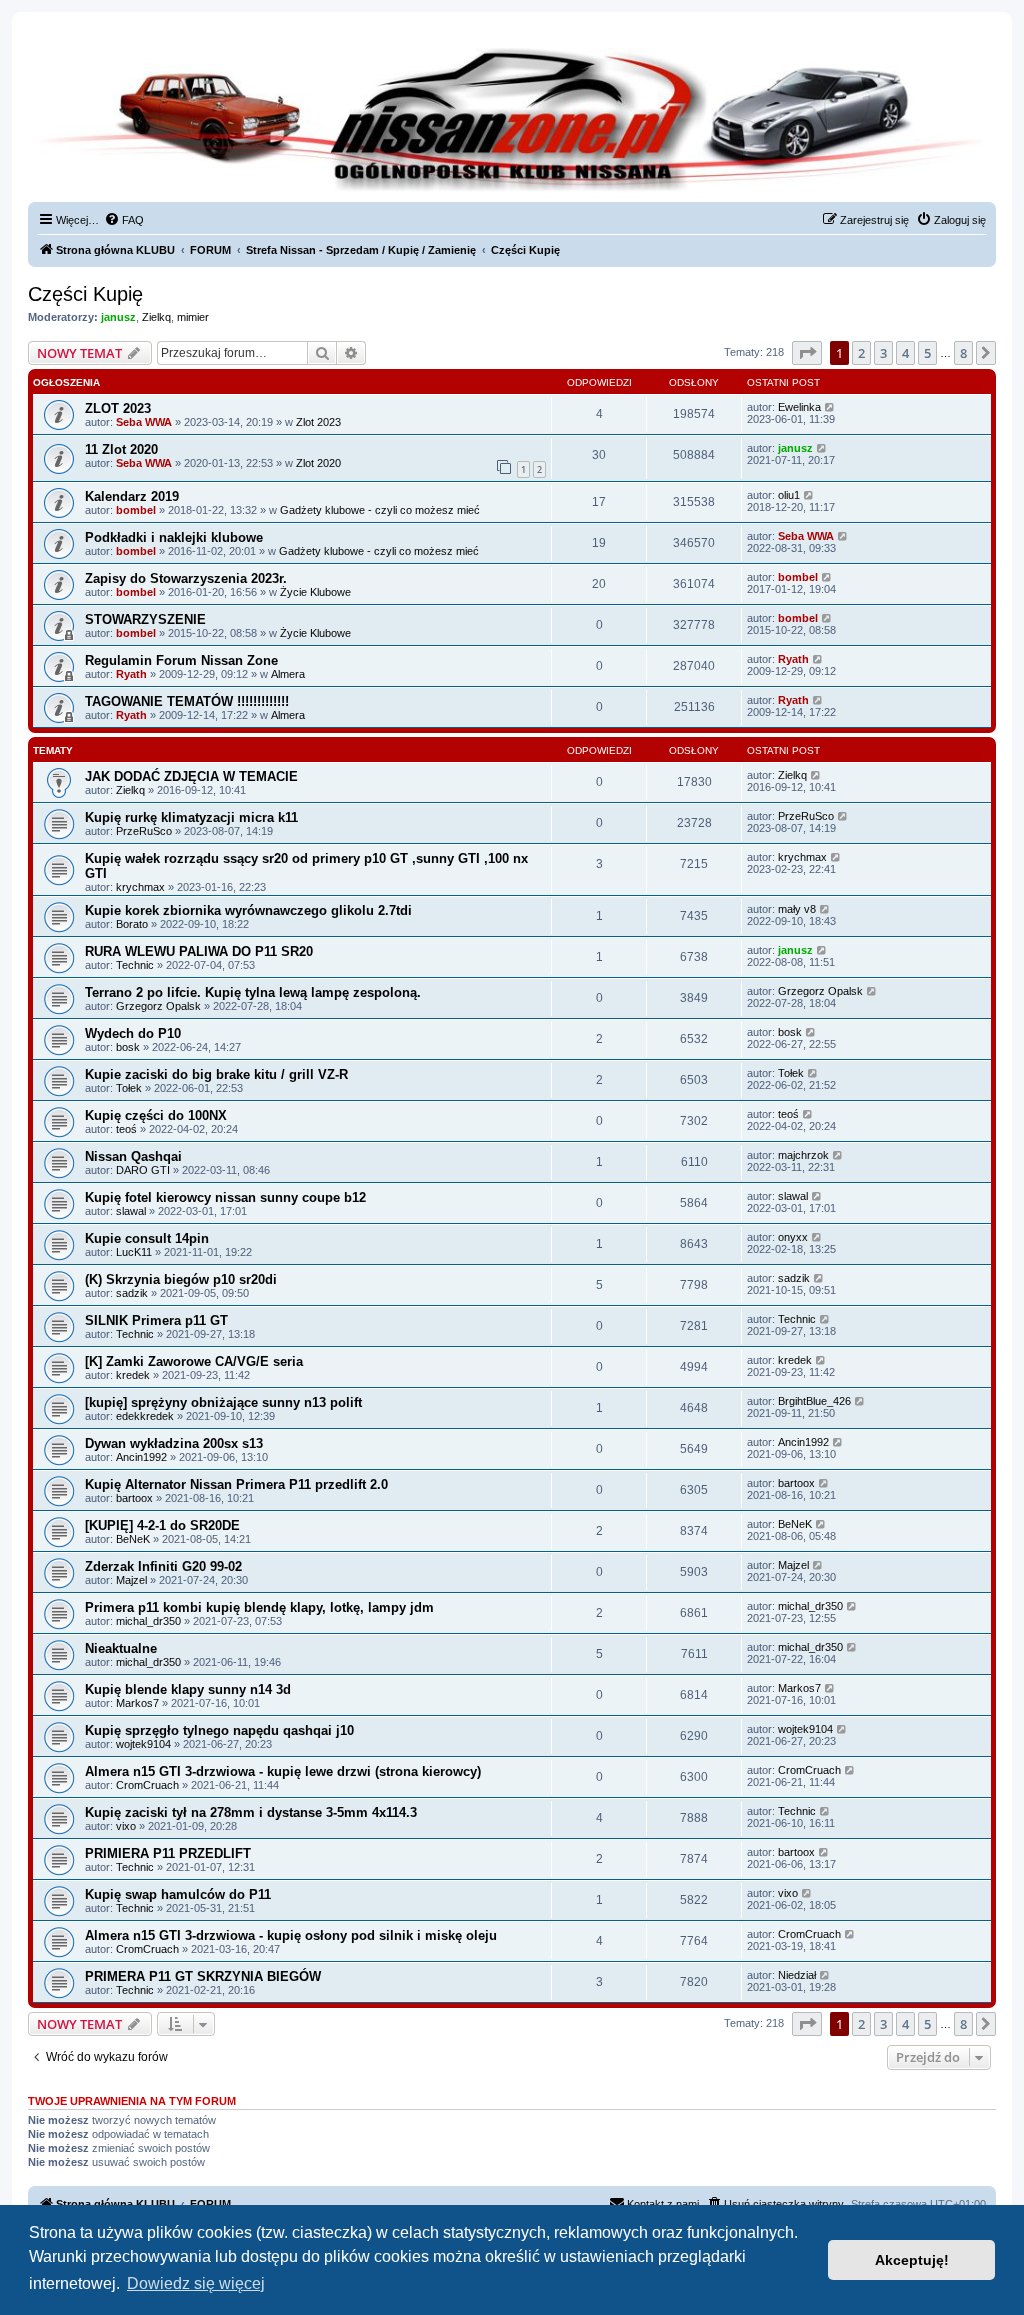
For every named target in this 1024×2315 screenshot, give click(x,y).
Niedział (797, 1975)
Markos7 (137, 1703)
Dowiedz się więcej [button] (196, 2283)
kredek (133, 1375)
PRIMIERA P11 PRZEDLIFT (168, 1853)
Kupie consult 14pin (147, 1238)
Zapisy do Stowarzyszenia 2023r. (186, 578)
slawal (131, 1211)
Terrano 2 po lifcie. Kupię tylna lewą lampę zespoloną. (253, 992)
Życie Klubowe (315, 592)
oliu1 (789, 495)
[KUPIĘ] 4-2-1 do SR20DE (162, 1525)
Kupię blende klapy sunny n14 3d (188, 1689)
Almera (288, 674)
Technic (135, 965)
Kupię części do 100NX (156, 1115)
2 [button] (861, 353)
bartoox (134, 1498)
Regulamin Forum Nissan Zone (181, 660)
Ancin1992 (141, 1457)
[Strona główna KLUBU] (512, 120)
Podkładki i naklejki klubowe (174, 537)
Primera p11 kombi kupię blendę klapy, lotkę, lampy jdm (259, 1607)
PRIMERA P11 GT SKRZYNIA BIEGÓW (203, 1976)
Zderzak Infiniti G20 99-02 (163, 1566)
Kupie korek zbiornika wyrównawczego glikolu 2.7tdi (248, 910)
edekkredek (145, 1416)
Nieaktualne (121, 1648)
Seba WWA (144, 422)
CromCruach (147, 1785)
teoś (126, 1129)
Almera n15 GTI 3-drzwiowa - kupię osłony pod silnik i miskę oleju (291, 1935)
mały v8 (797, 909)
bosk (128, 1047)
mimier (193, 317)
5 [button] (927, 353)
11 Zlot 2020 (121, 449)
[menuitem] (124, 220)
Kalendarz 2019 (132, 496)
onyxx (793, 1237)
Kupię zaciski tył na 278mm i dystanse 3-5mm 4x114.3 (251, 1812)
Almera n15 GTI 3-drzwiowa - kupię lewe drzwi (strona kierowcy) (283, 1771)
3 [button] (883, 353)
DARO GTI (143, 1170)
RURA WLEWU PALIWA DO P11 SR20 (199, 951)
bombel (136, 510)
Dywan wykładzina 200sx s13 (174, 1443)
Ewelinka (799, 407)
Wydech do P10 (133, 1033)
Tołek (129, 1088)
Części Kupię (85, 294)
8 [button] (963, 353)
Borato (132, 924)
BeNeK (133, 1539)
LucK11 (134, 1252)
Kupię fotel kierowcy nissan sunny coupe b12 (225, 1197)
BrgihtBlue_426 (814, 1401)
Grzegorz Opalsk (158, 1006)
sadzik (132, 1293)
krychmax (140, 887)
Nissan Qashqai (133, 1156)
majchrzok (803, 1155)
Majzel (131, 1580)
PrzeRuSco (144, 831)
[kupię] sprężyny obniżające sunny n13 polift (223, 1402)
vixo (126, 1826)
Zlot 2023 (318, 422)
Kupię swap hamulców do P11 (178, 1894)
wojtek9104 (143, 1744)
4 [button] (905, 353)
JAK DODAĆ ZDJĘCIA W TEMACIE (191, 776)
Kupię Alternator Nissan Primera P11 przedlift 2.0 (236, 1484)
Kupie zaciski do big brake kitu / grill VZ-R (216, 1074)
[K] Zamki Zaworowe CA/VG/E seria (194, 1361)
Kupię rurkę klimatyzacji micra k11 (191, 817)
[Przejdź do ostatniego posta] (830, 407)
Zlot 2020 (318, 463)
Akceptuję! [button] (912, 2260)
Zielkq (156, 317)
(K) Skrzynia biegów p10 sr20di (181, 1279)
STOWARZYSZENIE (145, 619)
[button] (807, 353)
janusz (118, 317)
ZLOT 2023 (118, 408)
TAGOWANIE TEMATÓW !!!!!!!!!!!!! (187, 701)
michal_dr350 (148, 1621)
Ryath (131, 674)
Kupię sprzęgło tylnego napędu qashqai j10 (219, 1730)
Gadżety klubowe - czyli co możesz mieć (380, 510)
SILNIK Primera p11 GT (156, 1320)
